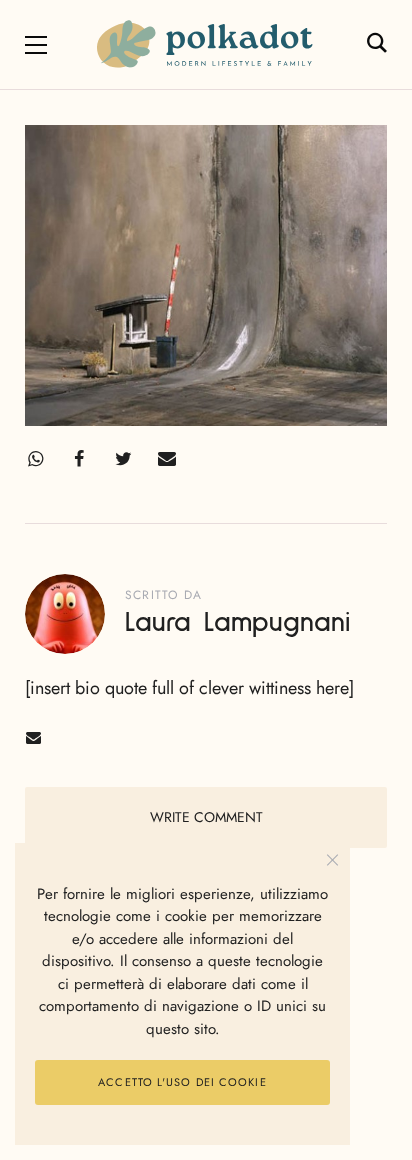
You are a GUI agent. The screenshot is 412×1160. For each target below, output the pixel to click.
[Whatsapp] (35, 459)
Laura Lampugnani (237, 623)
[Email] (167, 459)
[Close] (332, 860)
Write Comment (206, 817)
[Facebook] (79, 459)
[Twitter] (123, 459)
